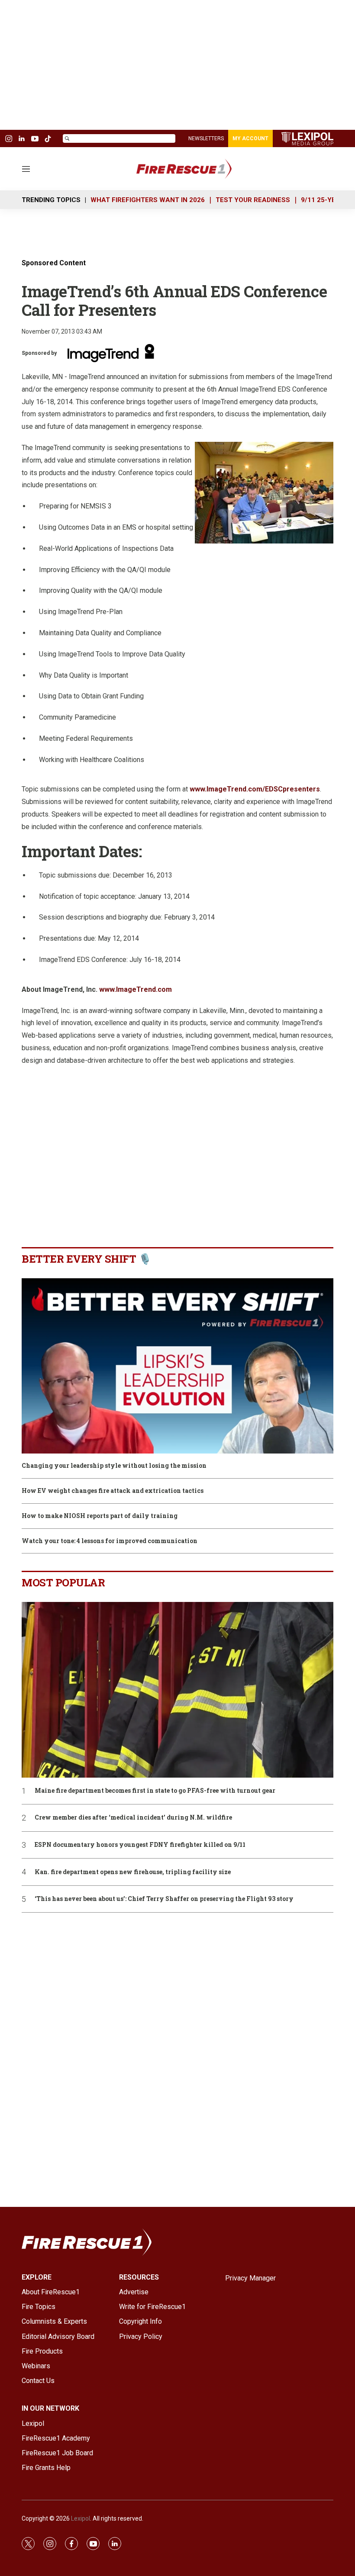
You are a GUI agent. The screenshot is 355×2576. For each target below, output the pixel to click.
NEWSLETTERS (206, 138)
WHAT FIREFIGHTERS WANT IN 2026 (148, 200)
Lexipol (81, 2518)
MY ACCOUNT (250, 138)
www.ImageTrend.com (136, 989)
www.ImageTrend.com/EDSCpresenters (255, 789)
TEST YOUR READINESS (253, 200)
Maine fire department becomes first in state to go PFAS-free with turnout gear (155, 1791)
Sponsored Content (54, 263)
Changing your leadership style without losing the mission (114, 1466)
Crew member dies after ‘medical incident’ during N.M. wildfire (133, 1818)
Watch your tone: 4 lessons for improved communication (110, 1541)
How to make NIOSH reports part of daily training (100, 1516)
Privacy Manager (250, 2278)
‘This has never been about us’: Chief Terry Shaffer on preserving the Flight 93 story (164, 1899)
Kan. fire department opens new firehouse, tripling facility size (133, 1872)
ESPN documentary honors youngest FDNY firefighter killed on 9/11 (140, 1845)
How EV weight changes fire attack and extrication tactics (113, 1491)
